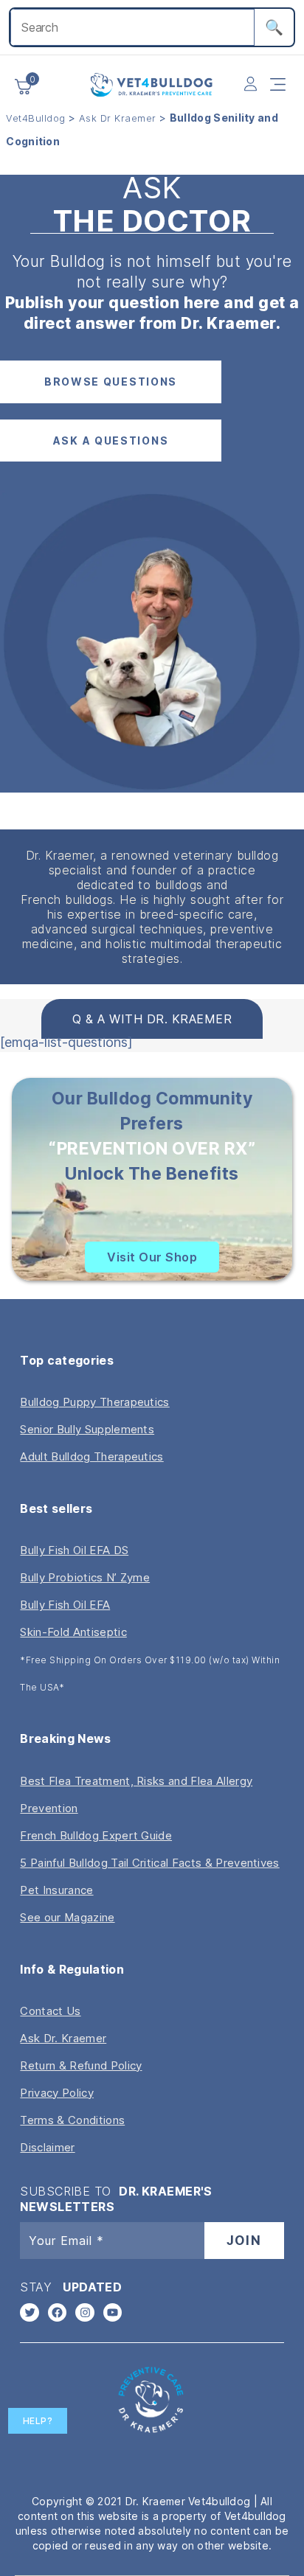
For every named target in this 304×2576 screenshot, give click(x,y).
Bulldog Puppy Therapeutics (94, 1402)
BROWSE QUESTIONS (111, 382)
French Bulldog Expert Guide (96, 1835)
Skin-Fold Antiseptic (73, 1632)
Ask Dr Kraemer (118, 118)
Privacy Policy (56, 2093)
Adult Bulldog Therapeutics (91, 1456)
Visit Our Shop (152, 1257)
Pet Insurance (56, 1890)
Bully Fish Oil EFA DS (74, 1550)
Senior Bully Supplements (87, 1429)
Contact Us (50, 2011)
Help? (38, 2421)
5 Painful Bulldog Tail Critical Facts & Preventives (149, 1863)
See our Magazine (67, 1917)
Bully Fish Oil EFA (65, 1605)
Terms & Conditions (72, 2120)
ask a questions (111, 441)
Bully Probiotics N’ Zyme (85, 1577)
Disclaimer (47, 2147)
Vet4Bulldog (36, 118)
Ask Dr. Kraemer (63, 2038)
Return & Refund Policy (81, 2065)
